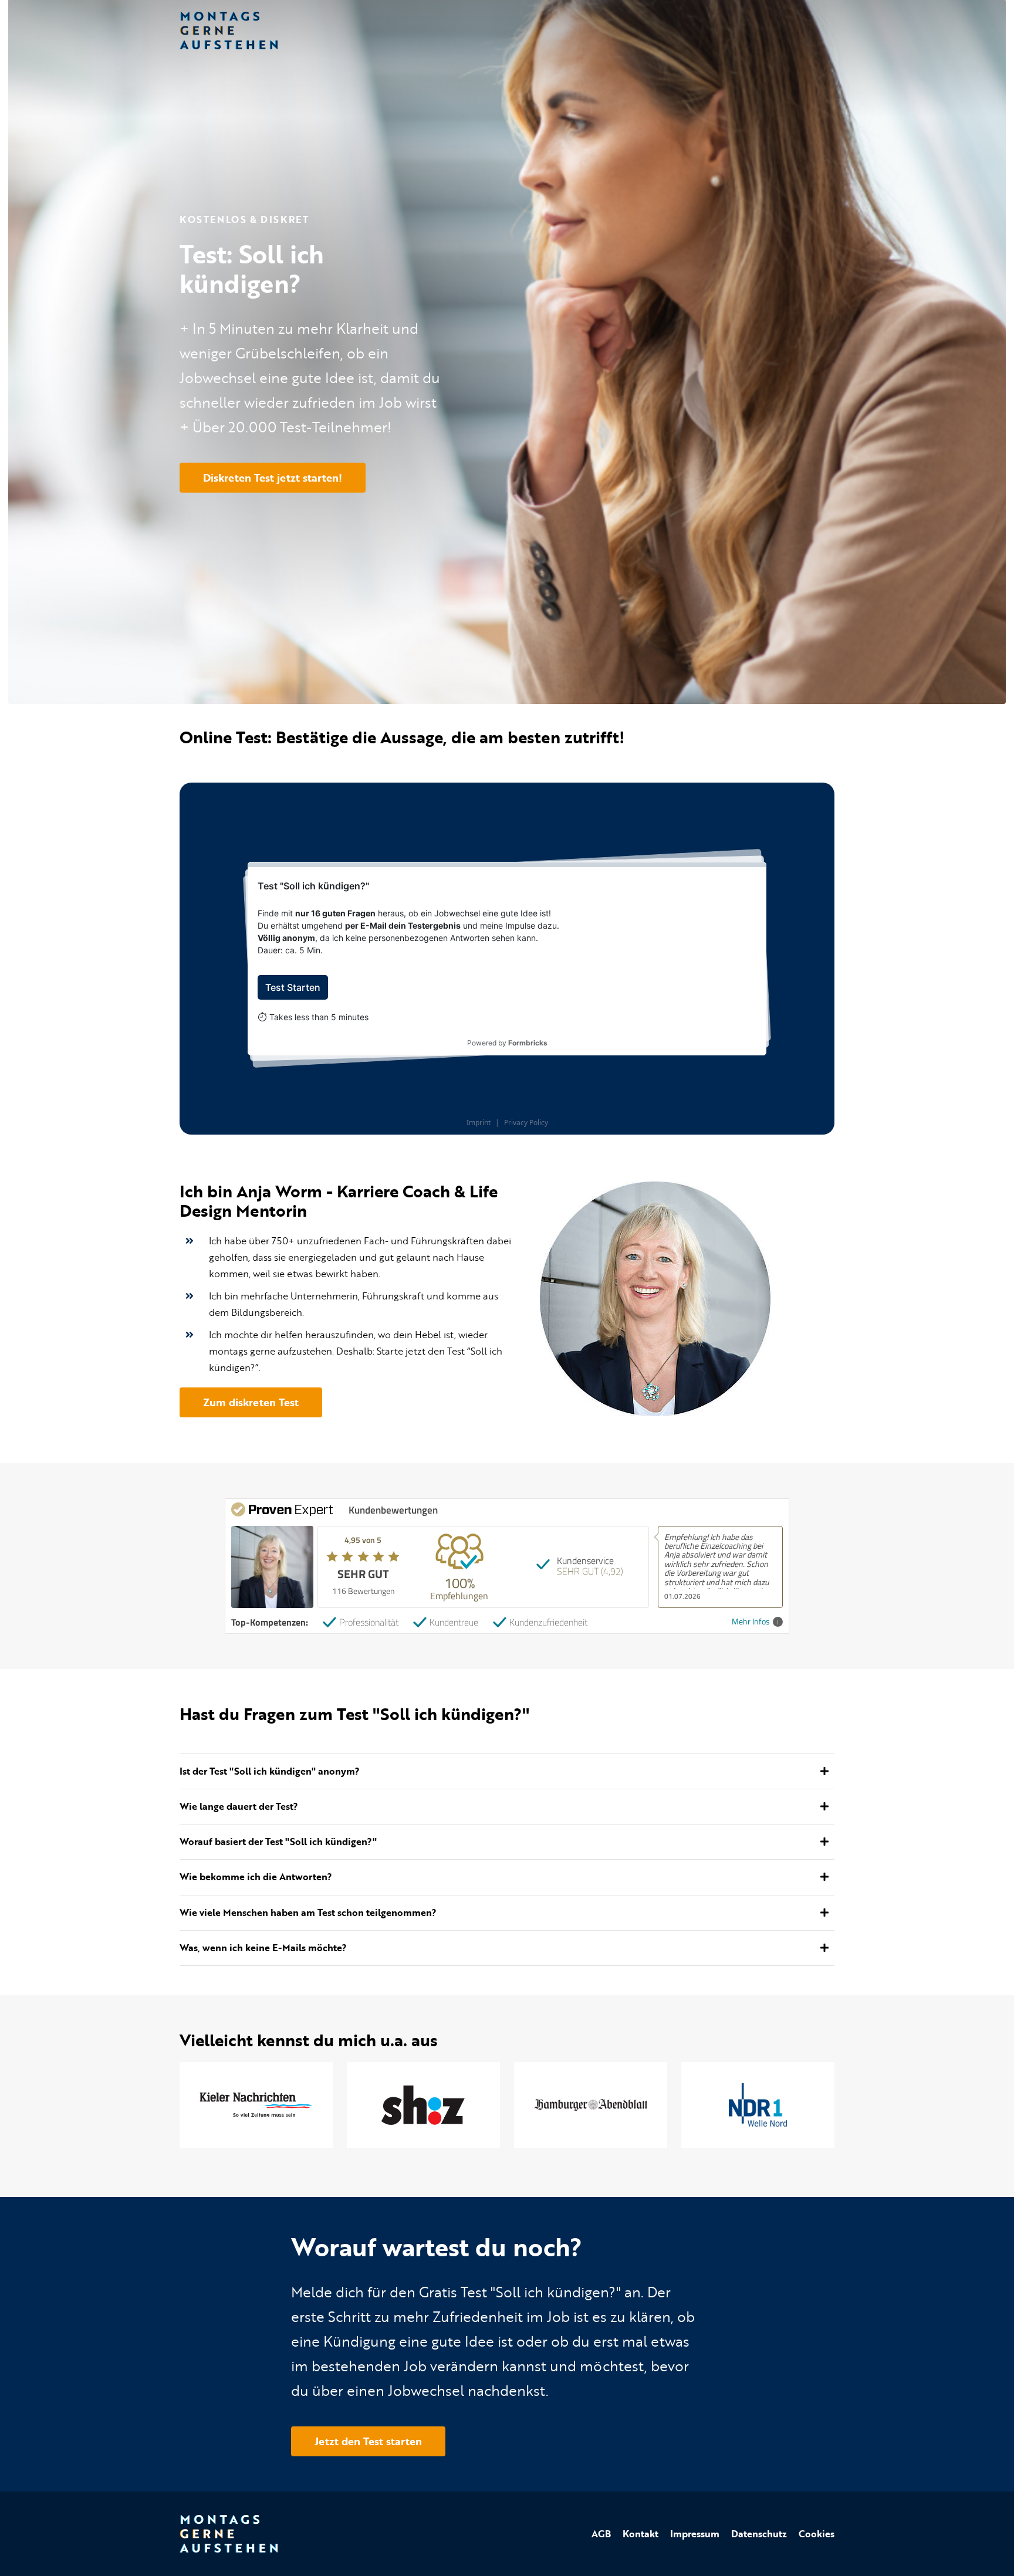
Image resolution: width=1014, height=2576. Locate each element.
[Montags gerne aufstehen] (229, 28)
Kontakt (640, 2534)
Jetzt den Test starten (368, 2441)
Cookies (817, 2534)
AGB (601, 2534)
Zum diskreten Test (251, 1402)
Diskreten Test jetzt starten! (273, 478)
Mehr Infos (751, 1622)
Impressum (695, 2534)
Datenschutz (759, 2534)
